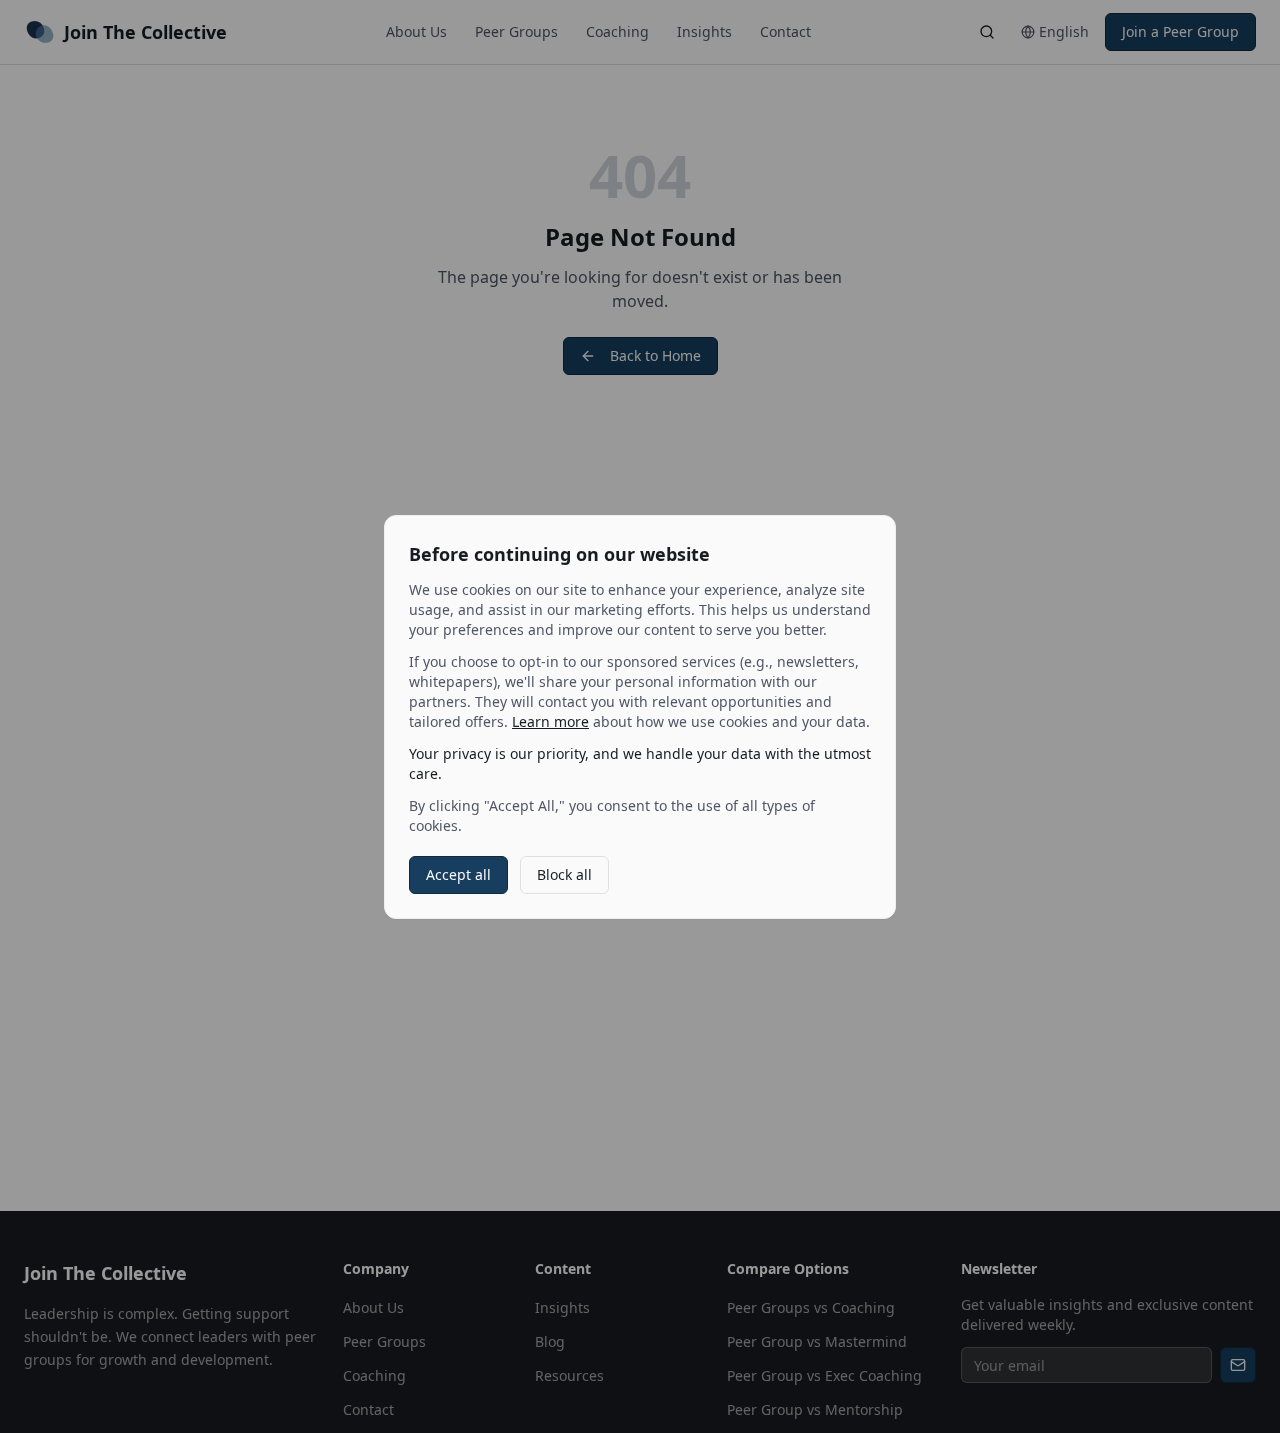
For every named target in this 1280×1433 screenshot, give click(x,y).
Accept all (458, 874)
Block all (564, 874)
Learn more (550, 721)
